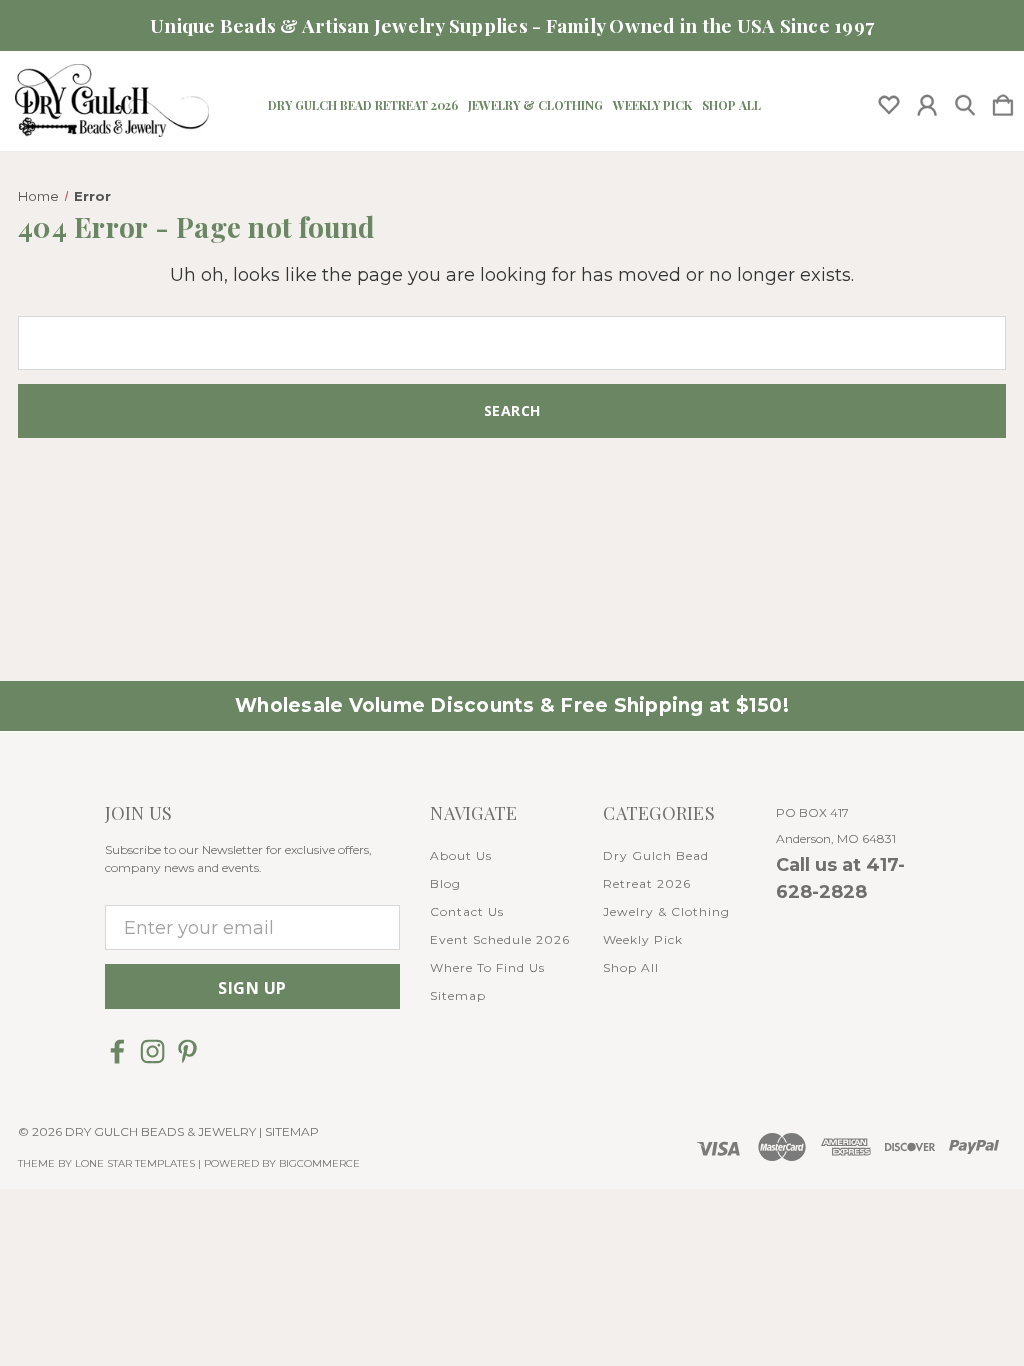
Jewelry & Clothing (535, 105)
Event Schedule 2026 (500, 939)
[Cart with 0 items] (1003, 101)
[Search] (965, 101)
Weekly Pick (652, 105)
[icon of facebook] (117, 1051)
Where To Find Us (487, 967)
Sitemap (458, 995)
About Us (461, 855)
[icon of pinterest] (187, 1051)
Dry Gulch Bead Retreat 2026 (363, 105)
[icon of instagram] (152, 1051)
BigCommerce (319, 1163)
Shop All (731, 105)
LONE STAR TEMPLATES (135, 1163)
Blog (445, 883)
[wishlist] (889, 101)
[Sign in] (927, 101)
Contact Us (467, 911)
